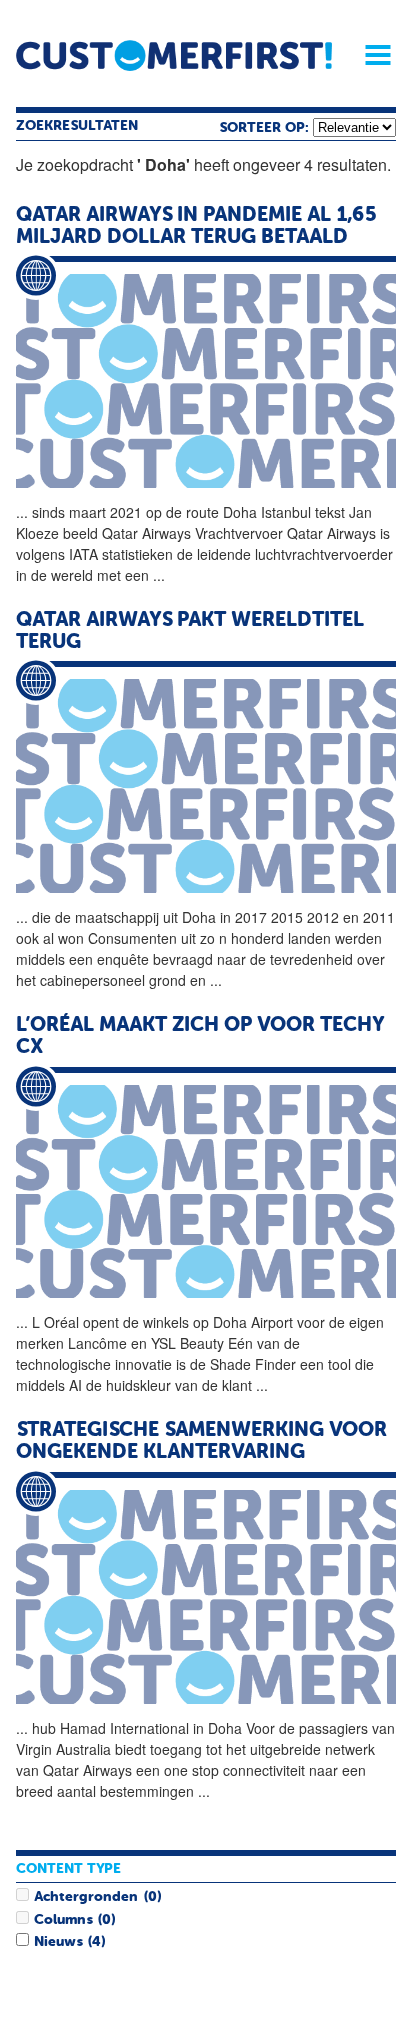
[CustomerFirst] (174, 55)
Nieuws (58, 1942)
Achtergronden (86, 1897)
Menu (371, 55)
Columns (63, 1920)
